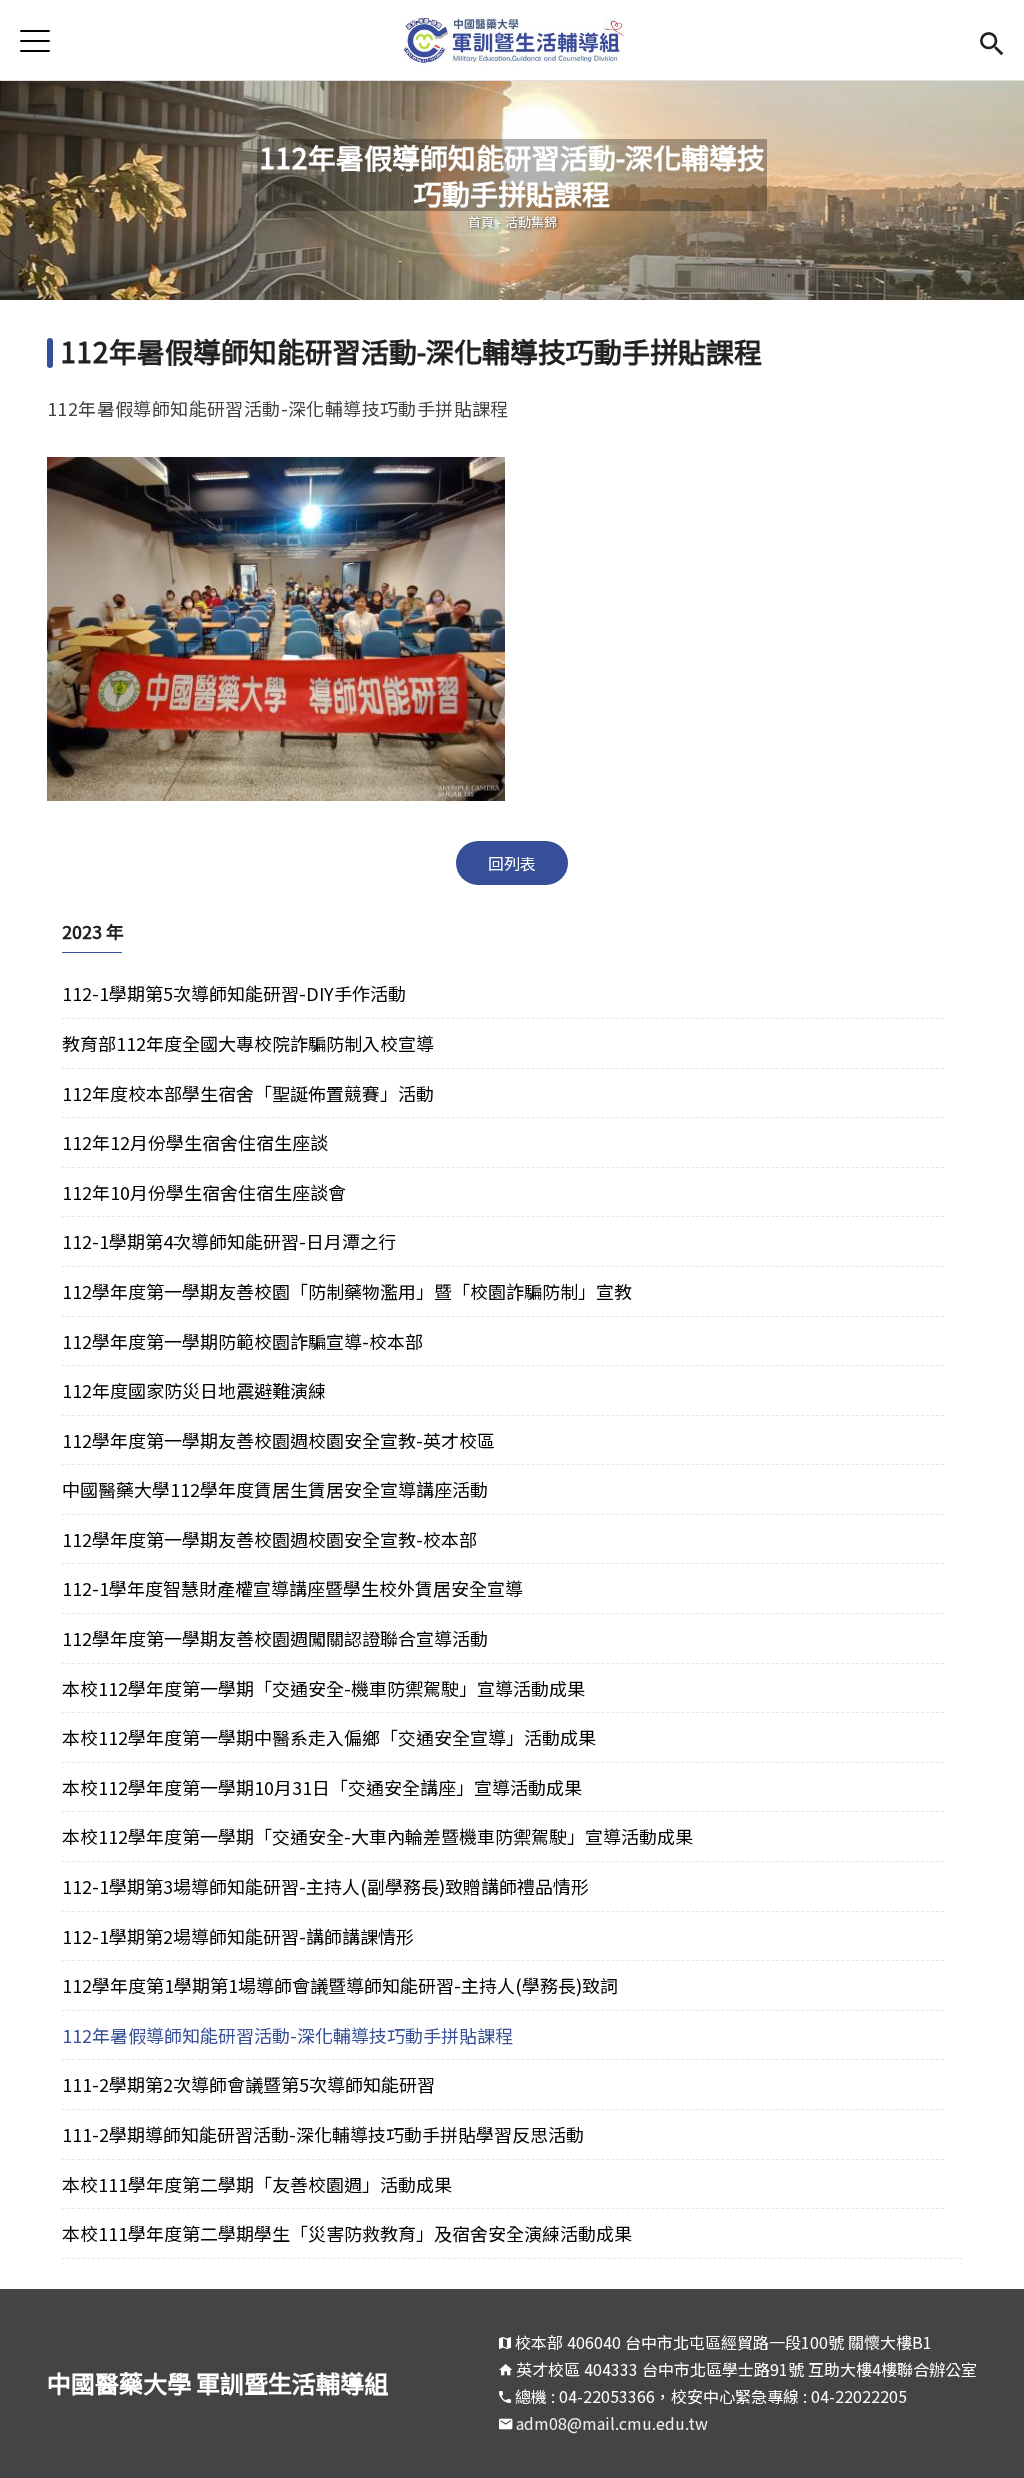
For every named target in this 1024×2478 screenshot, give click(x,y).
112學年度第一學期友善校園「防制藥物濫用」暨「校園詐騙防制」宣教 (347, 1291)
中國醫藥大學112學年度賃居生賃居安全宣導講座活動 (275, 1489)
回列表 (512, 863)
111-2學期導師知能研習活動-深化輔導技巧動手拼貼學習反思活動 (323, 2134)
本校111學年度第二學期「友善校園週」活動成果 (257, 2184)
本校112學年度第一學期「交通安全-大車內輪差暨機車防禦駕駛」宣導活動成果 (377, 1836)
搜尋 (991, 40)
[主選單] (35, 40)
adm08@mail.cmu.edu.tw (612, 2423)
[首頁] (512, 40)
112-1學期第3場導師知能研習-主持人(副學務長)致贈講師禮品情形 (325, 1886)
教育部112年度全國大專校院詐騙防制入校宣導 (248, 1043)
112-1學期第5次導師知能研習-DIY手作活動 (234, 993)
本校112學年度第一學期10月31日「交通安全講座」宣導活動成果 (322, 1787)
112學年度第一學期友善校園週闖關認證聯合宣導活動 (275, 1638)
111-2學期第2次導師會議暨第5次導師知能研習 (248, 2084)
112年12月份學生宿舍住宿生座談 (195, 1142)
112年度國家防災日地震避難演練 (194, 1390)
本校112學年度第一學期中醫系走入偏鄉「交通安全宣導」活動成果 (329, 1737)
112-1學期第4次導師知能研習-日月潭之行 (229, 1241)
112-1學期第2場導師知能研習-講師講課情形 (238, 1936)
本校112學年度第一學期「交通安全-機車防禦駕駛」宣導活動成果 (323, 1688)
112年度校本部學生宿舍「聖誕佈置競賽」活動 (248, 1093)
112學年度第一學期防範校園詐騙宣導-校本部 (242, 1341)
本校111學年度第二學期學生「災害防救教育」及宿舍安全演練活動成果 (347, 2233)
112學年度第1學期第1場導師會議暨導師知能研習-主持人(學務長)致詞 (342, 1985)
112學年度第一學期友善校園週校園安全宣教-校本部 (269, 1539)
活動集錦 (531, 221)
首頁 (481, 221)
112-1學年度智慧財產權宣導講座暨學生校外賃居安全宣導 (292, 1588)
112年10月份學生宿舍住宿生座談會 (204, 1192)
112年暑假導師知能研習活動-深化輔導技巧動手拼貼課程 (287, 2035)
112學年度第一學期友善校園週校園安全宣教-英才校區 (278, 1440)
